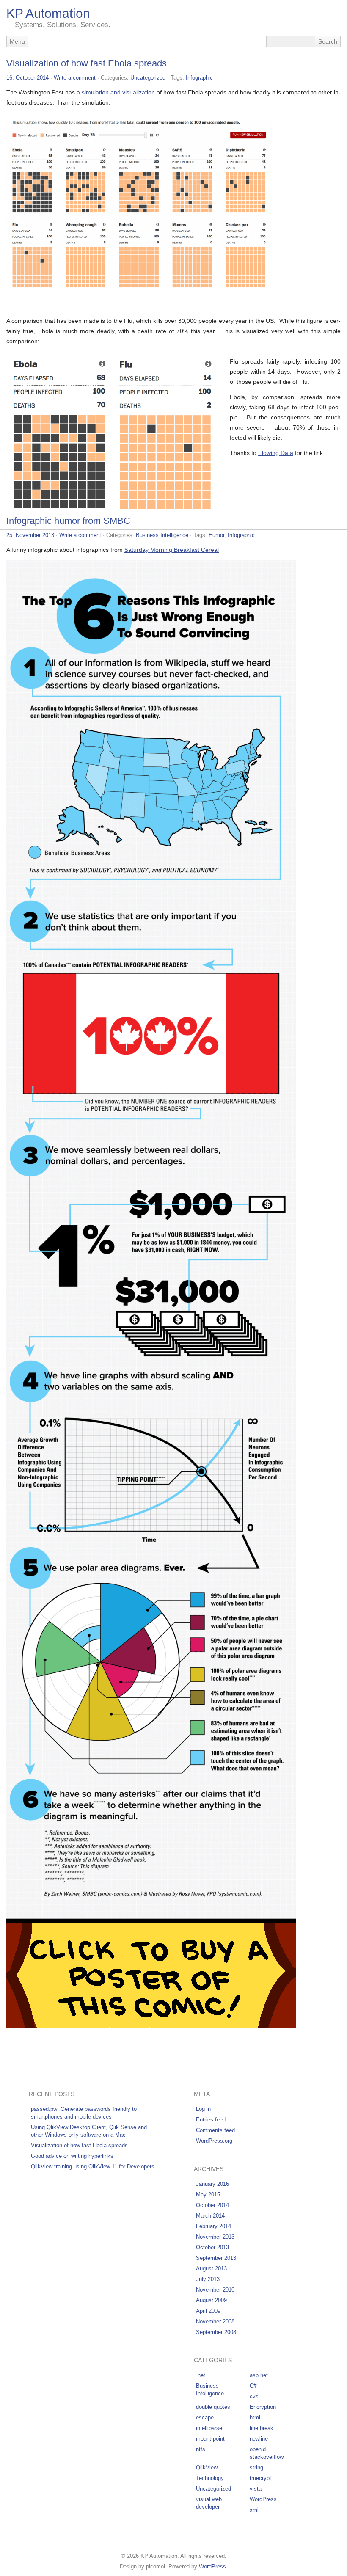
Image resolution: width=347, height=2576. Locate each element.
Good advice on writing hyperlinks (72, 2156)
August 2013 (211, 2269)
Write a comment (75, 78)
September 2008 (216, 2332)
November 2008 (215, 2321)
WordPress (263, 2499)
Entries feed (211, 2120)
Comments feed (215, 2130)
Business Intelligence (162, 535)
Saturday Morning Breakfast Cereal (172, 550)
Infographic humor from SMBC (68, 521)
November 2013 (215, 2237)
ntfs (201, 2449)
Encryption (263, 2407)
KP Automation (48, 13)
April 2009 (208, 2311)
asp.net (259, 2375)
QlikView (207, 2467)
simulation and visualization (118, 92)
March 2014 (210, 2216)
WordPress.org (214, 2141)
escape (205, 2418)
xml (254, 2510)
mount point (210, 2439)
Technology (210, 2478)
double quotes (213, 2407)
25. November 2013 (30, 535)
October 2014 (212, 2205)
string (256, 2467)
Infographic (199, 78)
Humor (216, 535)
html (255, 2418)
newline (259, 2439)
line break (262, 2428)
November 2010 (215, 2290)
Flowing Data (276, 453)
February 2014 (213, 2226)
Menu (17, 41)
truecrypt (260, 2478)
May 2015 (208, 2194)
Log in (203, 2109)
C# (253, 2386)
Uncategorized (148, 78)
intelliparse (209, 2428)
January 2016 (212, 2184)
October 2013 (212, 2247)
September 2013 (216, 2258)
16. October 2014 (28, 78)
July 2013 (208, 2279)
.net (201, 2375)
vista (256, 2489)
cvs (254, 2396)
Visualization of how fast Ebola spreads (87, 63)
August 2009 (211, 2300)
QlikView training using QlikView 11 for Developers (93, 2167)
